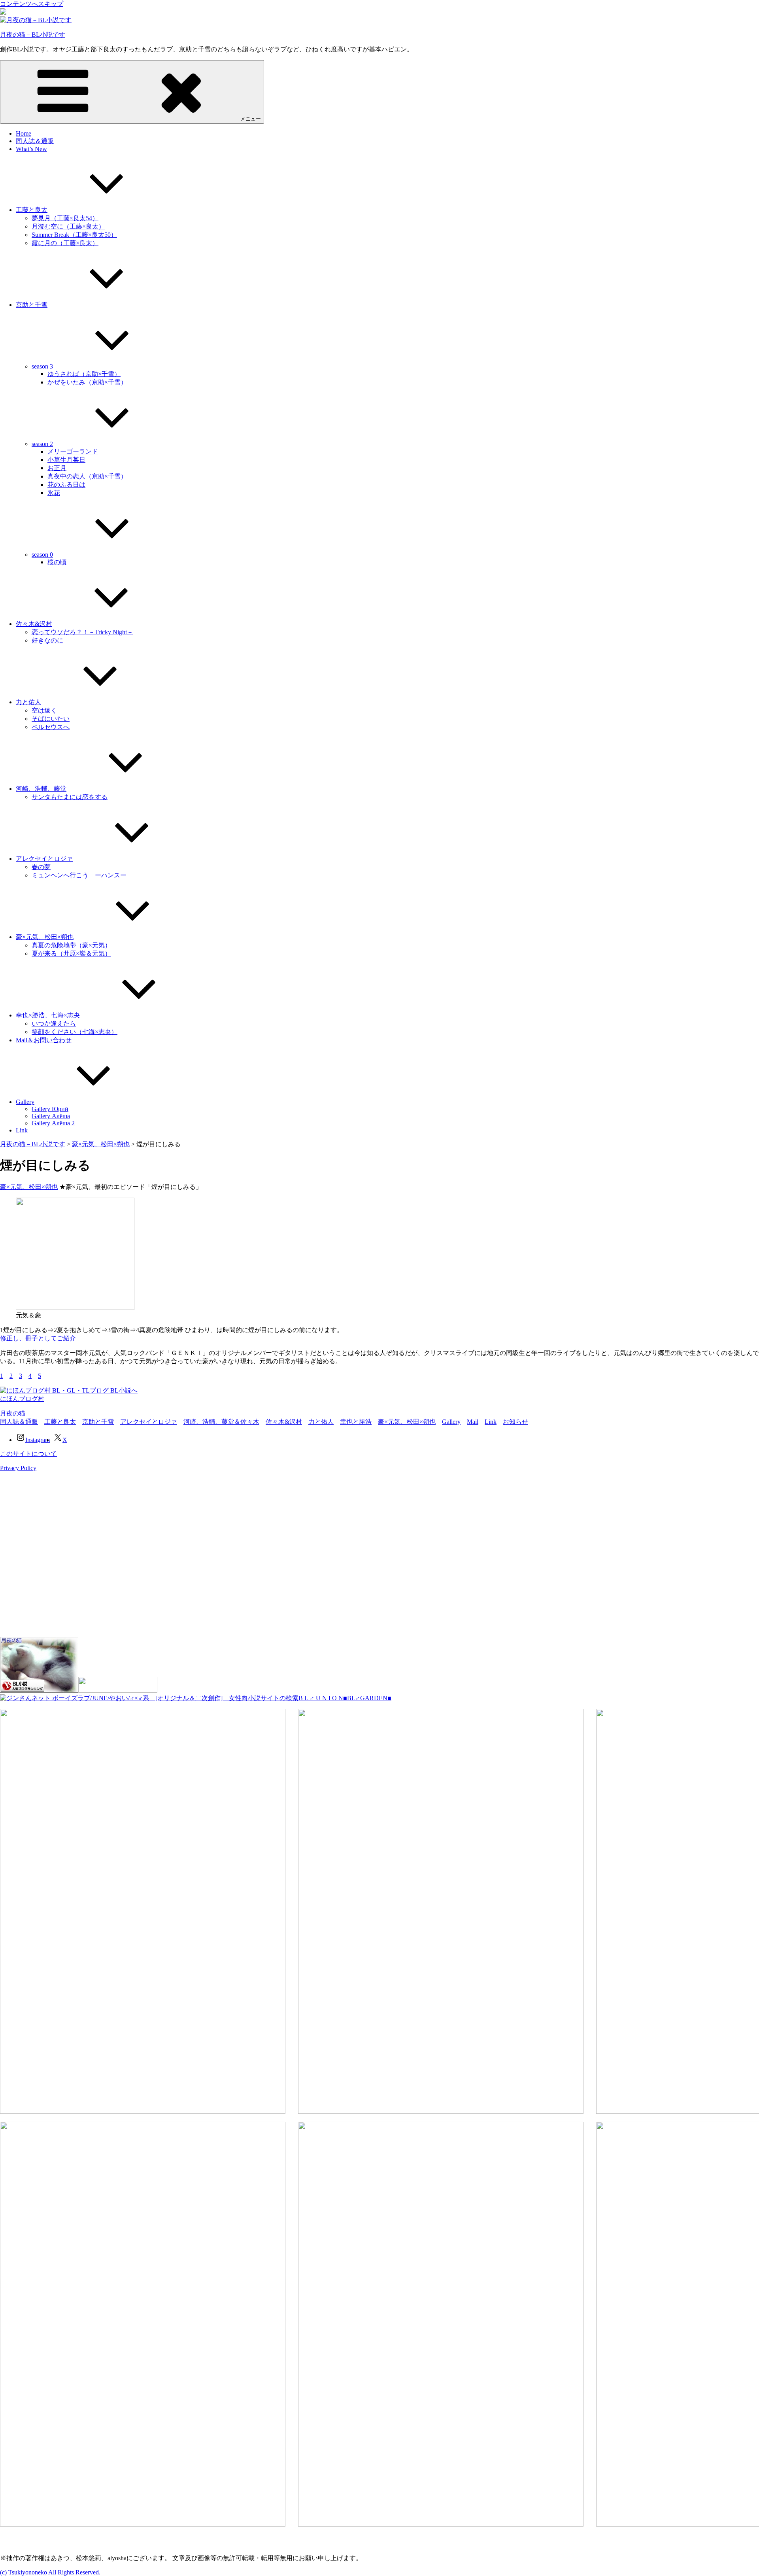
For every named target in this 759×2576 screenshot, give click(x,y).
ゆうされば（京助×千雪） (84, 374)
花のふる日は (66, 485)
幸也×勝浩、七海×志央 (48, 1015)
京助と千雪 (32, 305)
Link (22, 1130)
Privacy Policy (18, 1468)
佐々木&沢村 (34, 624)
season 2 (42, 444)
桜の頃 (57, 562)
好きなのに (47, 640)
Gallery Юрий (50, 1109)
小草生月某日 (66, 460)
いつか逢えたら (54, 1023)
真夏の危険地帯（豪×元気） (71, 945)
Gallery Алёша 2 (53, 1123)
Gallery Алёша (51, 1116)
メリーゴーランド (73, 451)
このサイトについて (28, 1454)
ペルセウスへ (51, 727)
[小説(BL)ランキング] (39, 1691)
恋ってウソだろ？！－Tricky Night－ (82, 632)
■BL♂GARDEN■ (367, 1698)
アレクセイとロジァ (44, 859)
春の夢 (41, 867)
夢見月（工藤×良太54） (65, 218)
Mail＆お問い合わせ (44, 1040)
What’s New (31, 149)
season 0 (42, 555)
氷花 (54, 493)
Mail (473, 1422)
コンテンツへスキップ (32, 4)
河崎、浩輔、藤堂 (41, 789)
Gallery (25, 1102)
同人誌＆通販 (35, 141)
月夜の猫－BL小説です (33, 35)
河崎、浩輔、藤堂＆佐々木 (221, 1422)
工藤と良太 (32, 210)
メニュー (251, 119)
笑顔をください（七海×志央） (75, 1032)
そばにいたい (51, 719)
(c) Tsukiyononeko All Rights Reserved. (50, 2572)
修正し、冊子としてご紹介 (44, 1338)
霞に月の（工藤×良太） (65, 243)
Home (24, 133)
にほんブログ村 (22, 1399)
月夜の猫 (13, 1413)
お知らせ (515, 1422)
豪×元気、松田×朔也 (45, 937)
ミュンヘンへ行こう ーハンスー (79, 875)
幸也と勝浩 (356, 1422)
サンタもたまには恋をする (70, 797)
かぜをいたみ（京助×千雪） (87, 382)
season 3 (42, 366)
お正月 (57, 468)
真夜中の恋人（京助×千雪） (87, 476)
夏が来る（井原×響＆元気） (71, 953)
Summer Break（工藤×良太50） (74, 235)
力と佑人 (28, 702)
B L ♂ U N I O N (321, 1698)
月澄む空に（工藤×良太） (68, 226)
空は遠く (44, 710)
